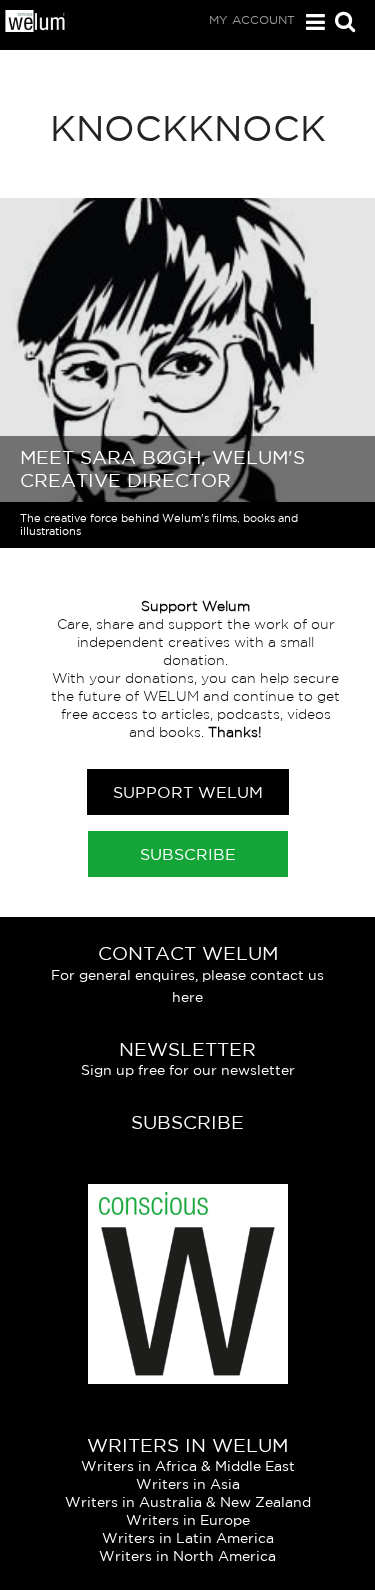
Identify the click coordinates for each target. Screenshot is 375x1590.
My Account (252, 19)
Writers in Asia (188, 1484)
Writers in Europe (188, 1520)
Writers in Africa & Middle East (188, 1466)
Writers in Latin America (188, 1538)
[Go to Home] (36, 27)
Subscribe (188, 854)
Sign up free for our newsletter (188, 1070)
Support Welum (188, 792)
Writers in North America (187, 1556)
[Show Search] (340, 23)
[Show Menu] (310, 22)
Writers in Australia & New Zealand (188, 1502)
